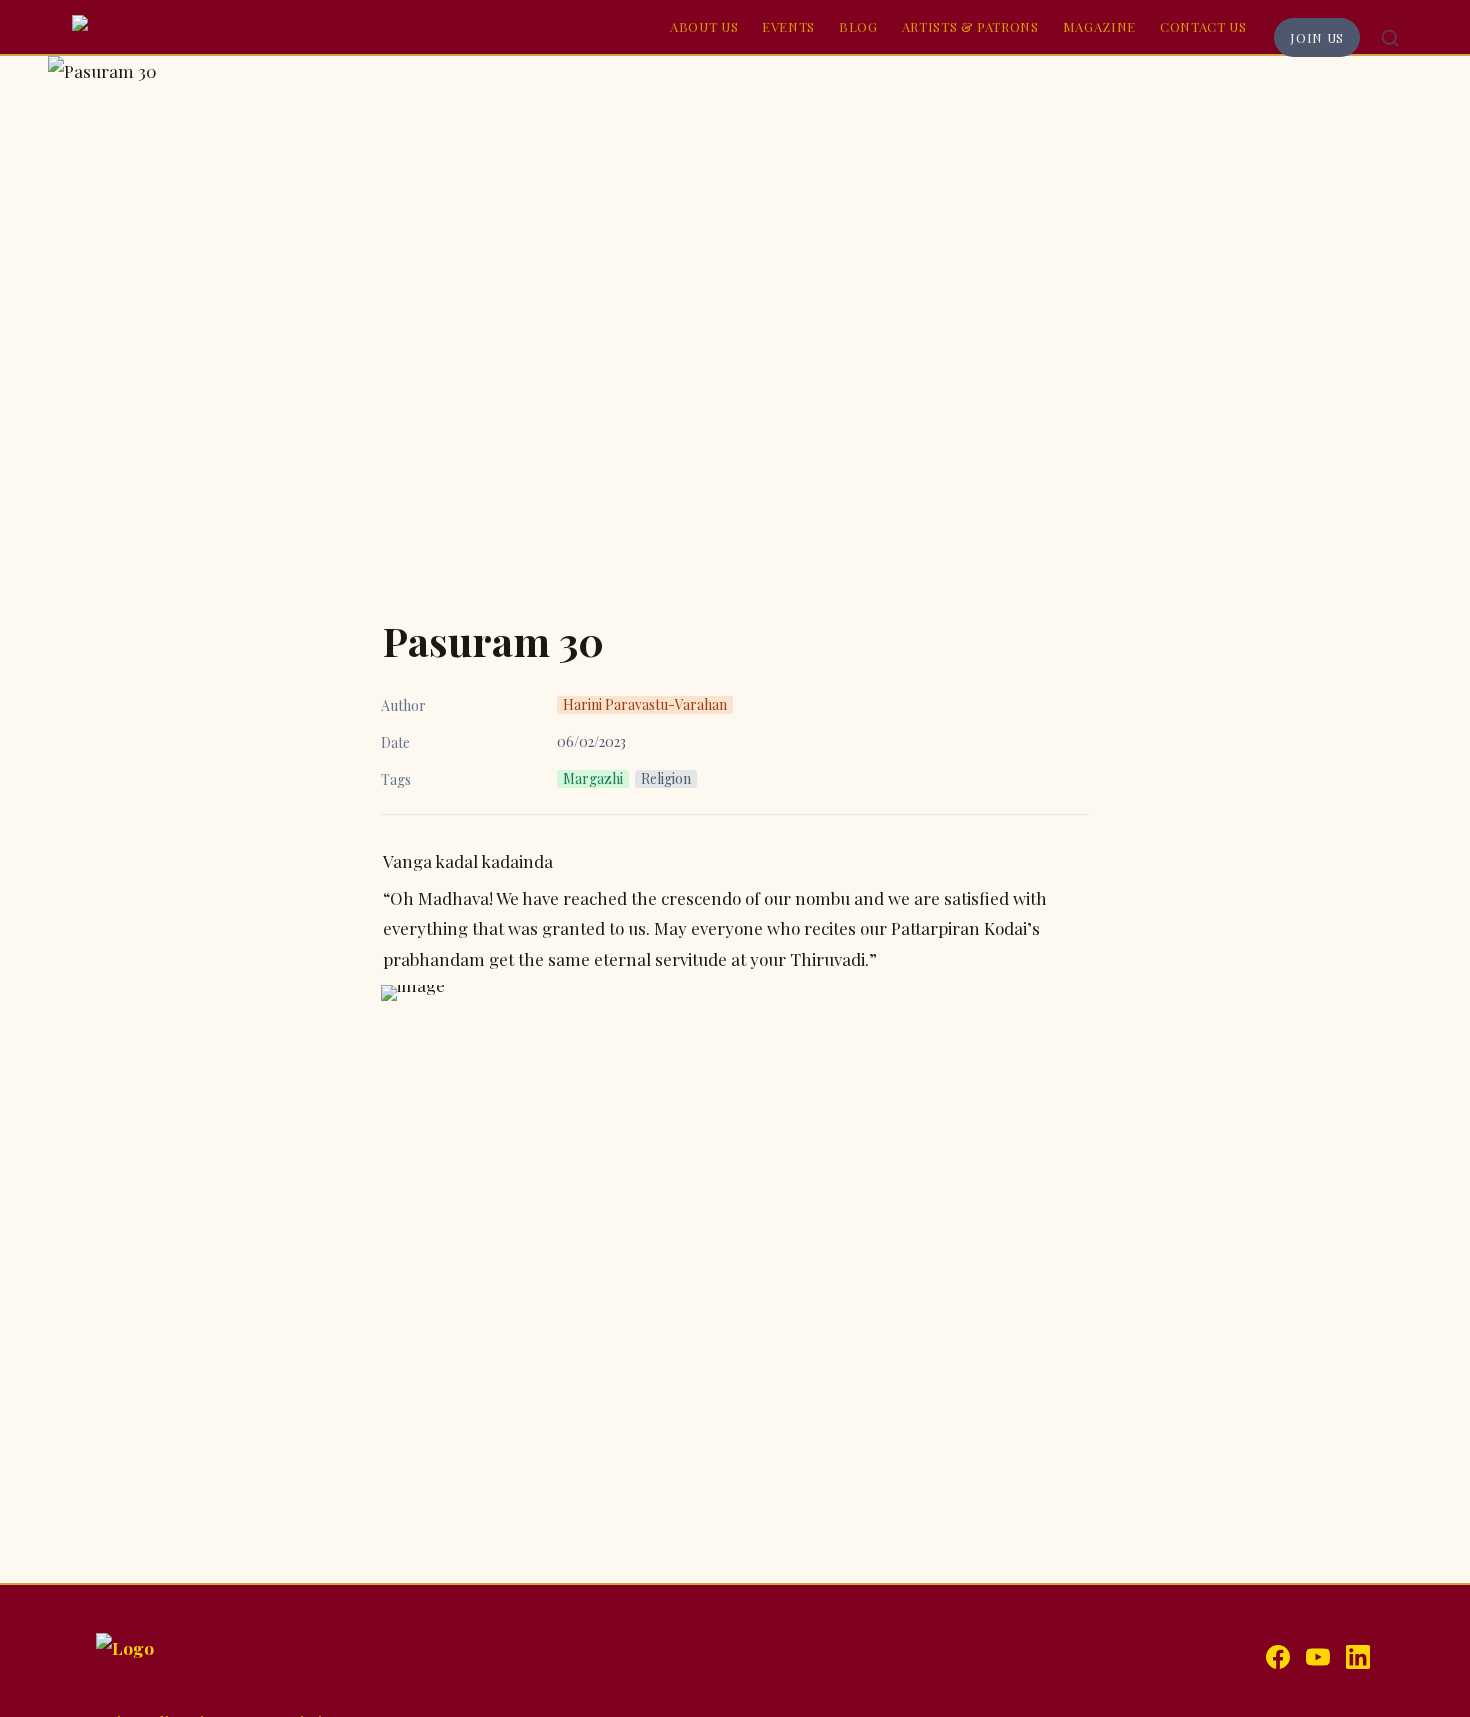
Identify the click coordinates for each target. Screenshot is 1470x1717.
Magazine (1099, 26)
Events (788, 26)
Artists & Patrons (970, 26)
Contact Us (1203, 26)
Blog (858, 26)
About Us (704, 26)
